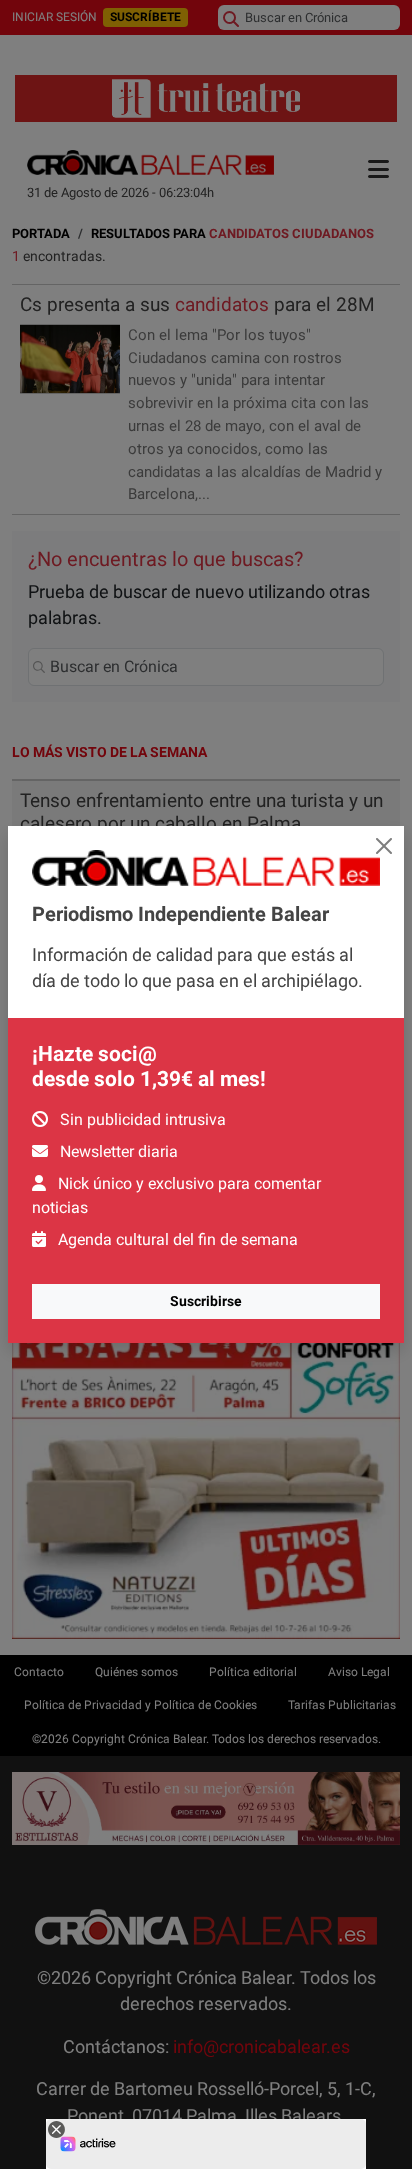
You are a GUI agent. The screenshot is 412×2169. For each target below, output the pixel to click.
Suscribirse (206, 1301)
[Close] (384, 846)
